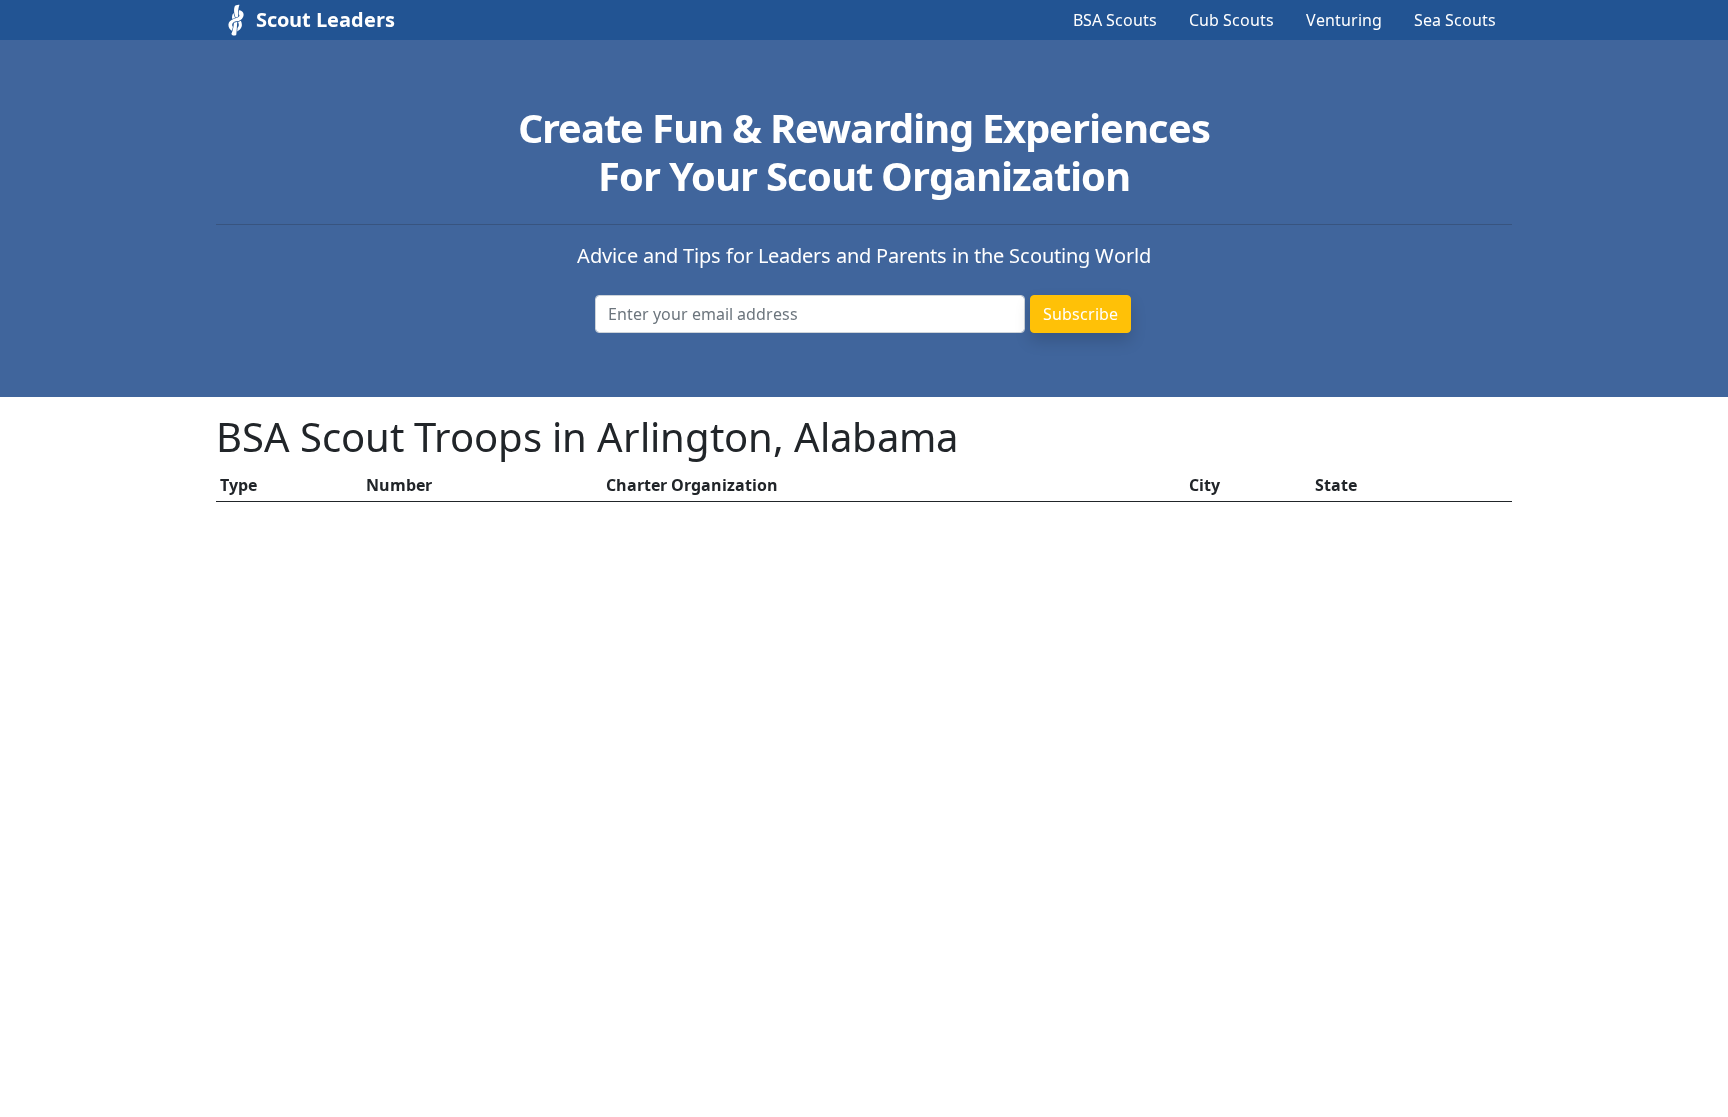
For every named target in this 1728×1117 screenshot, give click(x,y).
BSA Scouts (1115, 20)
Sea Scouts (1455, 20)
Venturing (1344, 20)
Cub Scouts (1231, 20)
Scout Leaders (325, 19)
